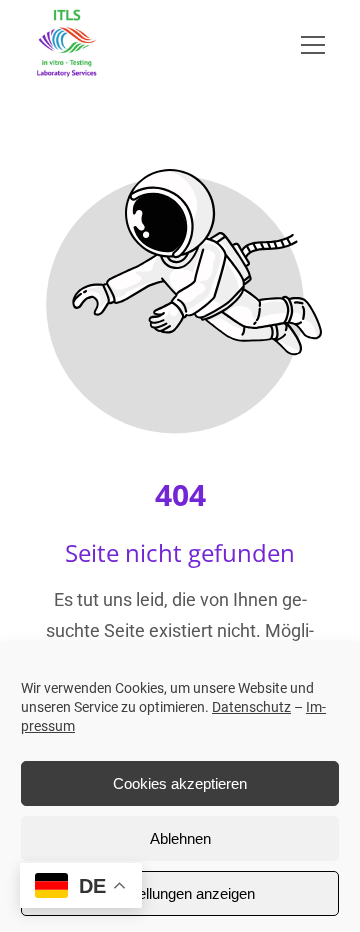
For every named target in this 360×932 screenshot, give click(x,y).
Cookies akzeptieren (180, 783)
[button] (325, 45)
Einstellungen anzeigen (180, 893)
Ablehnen (180, 838)
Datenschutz (251, 707)
